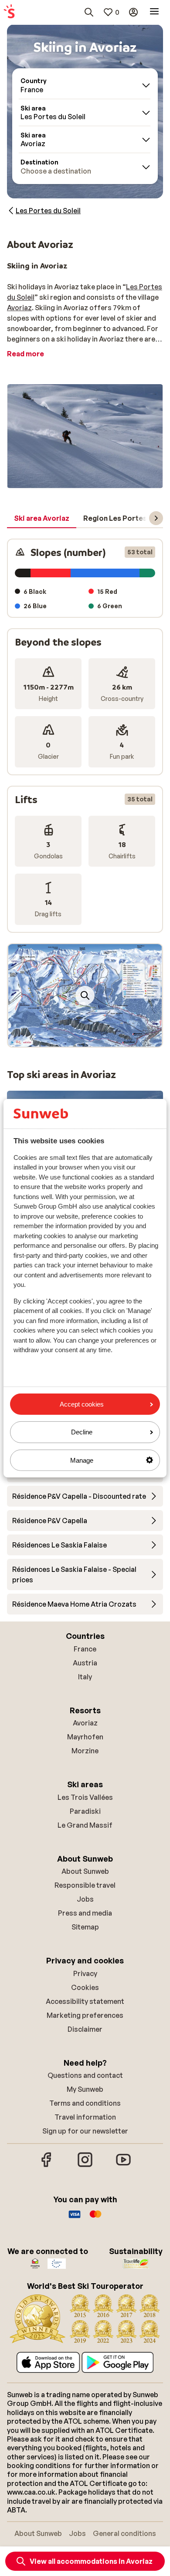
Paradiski (85, 1811)
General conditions (124, 2533)
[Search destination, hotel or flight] (89, 12)
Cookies (85, 1987)
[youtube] (123, 2166)
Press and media (85, 1913)
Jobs (85, 1899)
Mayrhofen (85, 1737)
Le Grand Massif (85, 1825)
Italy (85, 1677)
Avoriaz (19, 308)
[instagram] (85, 2166)
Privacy (85, 1973)
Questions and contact (85, 2075)
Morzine (85, 1751)
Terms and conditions (85, 2103)
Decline (82, 1432)
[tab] (42, 519)
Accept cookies (82, 1404)
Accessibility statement (85, 2001)
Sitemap (85, 1927)
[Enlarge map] (85, 995)
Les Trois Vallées (85, 1797)
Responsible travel (85, 1885)
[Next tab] (156, 518)
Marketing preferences (85, 2015)
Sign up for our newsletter (85, 2131)
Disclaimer (85, 2029)
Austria (85, 1663)
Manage (82, 1460)
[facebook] (47, 2166)
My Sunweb (85, 2089)
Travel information (85, 2117)
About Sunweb (85, 1871)
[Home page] (9, 12)
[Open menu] (154, 12)
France (85, 1649)
